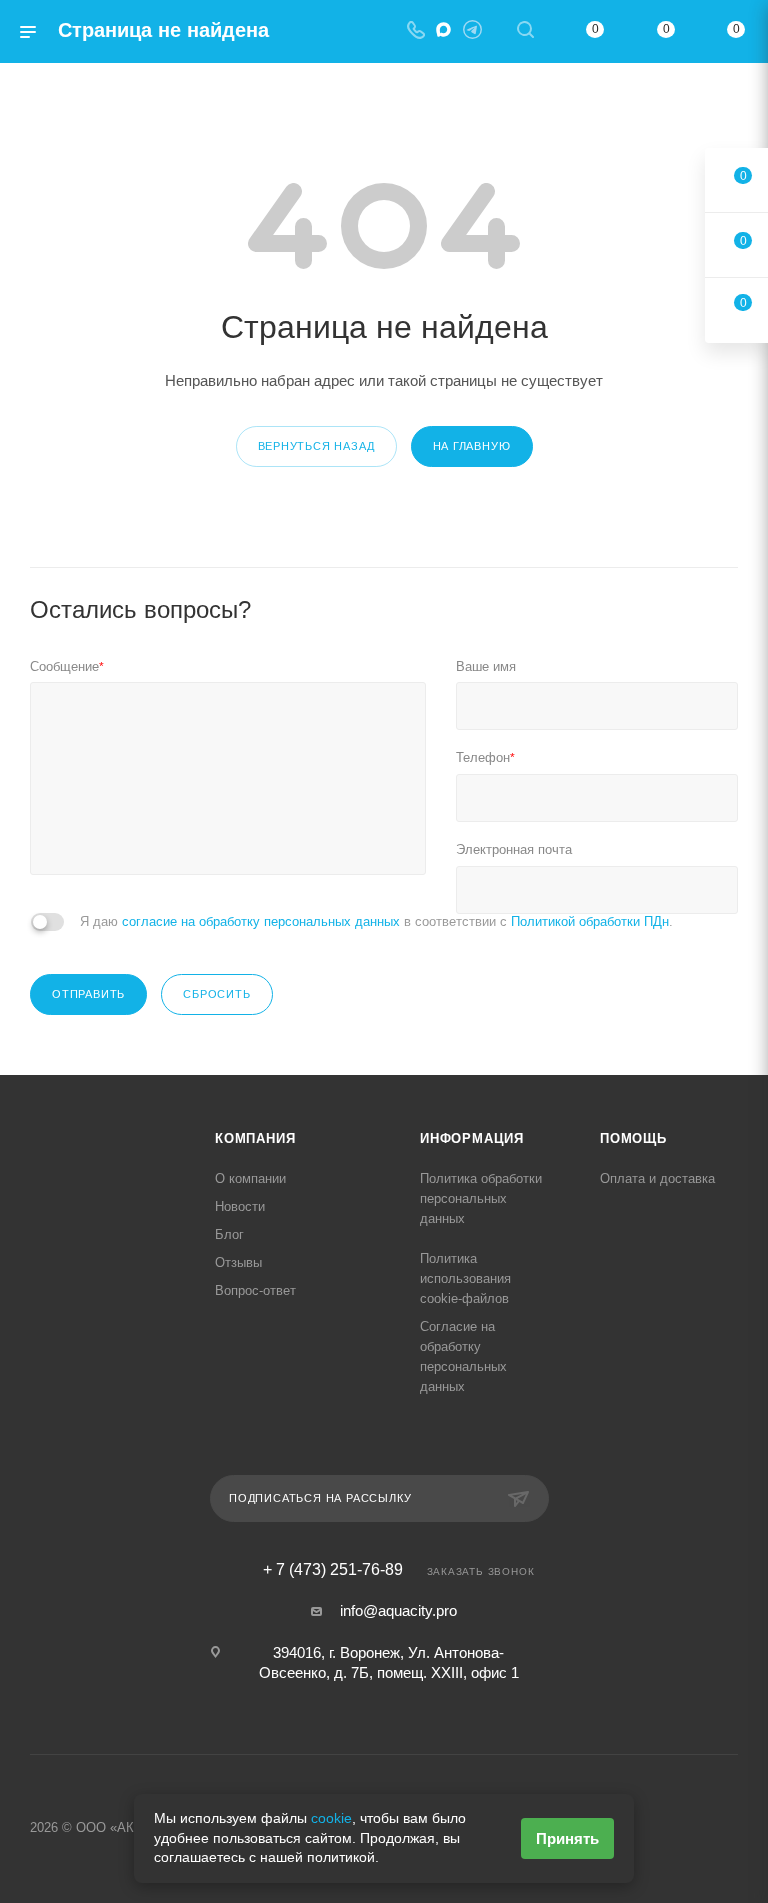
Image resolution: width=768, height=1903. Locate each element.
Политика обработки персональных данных (481, 1198)
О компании (250, 1178)
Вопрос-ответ (255, 1290)
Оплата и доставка (657, 1178)
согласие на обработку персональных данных (261, 921)
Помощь (633, 1138)
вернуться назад (316, 446)
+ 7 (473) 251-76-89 (333, 1570)
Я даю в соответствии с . (376, 921)
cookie (331, 1818)
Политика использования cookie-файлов (465, 1278)
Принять (567, 1838)
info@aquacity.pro (398, 1610)
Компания (255, 1138)
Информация (472, 1138)
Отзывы (238, 1262)
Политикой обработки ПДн (590, 921)
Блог (229, 1234)
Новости (240, 1206)
